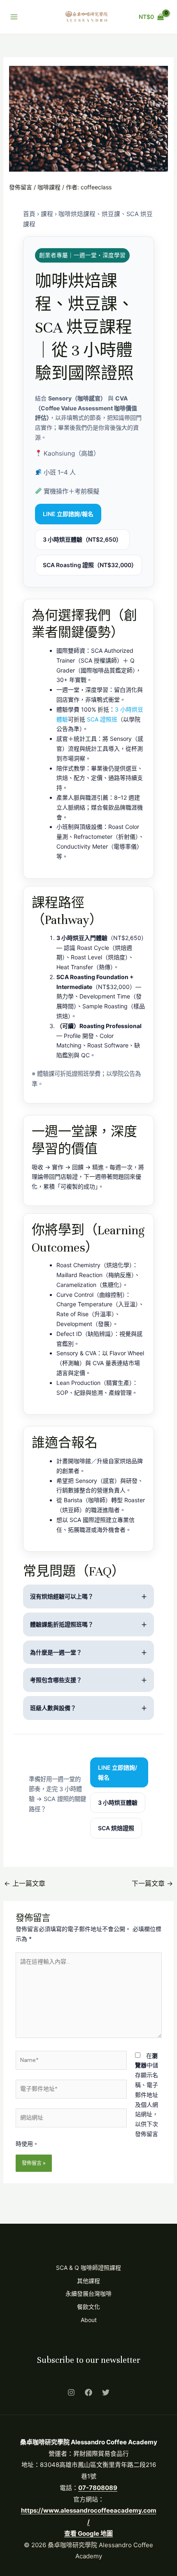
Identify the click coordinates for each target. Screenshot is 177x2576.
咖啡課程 (49, 187)
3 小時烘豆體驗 (118, 1802)
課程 (47, 214)
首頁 (29, 214)
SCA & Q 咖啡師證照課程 (88, 2268)
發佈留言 (21, 187)
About (89, 2320)
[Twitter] (106, 2392)
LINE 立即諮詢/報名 (68, 514)
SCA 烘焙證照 (116, 1828)
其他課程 (88, 2281)
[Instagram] (71, 2392)
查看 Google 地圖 (88, 2533)
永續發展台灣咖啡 (88, 2293)
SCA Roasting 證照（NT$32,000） (90, 565)
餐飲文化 (88, 2307)
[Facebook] (88, 2392)
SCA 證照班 (102, 719)
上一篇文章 (25, 1883)
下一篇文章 (152, 1883)
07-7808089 (98, 2488)
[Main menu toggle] (14, 17)
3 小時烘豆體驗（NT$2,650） (82, 539)
